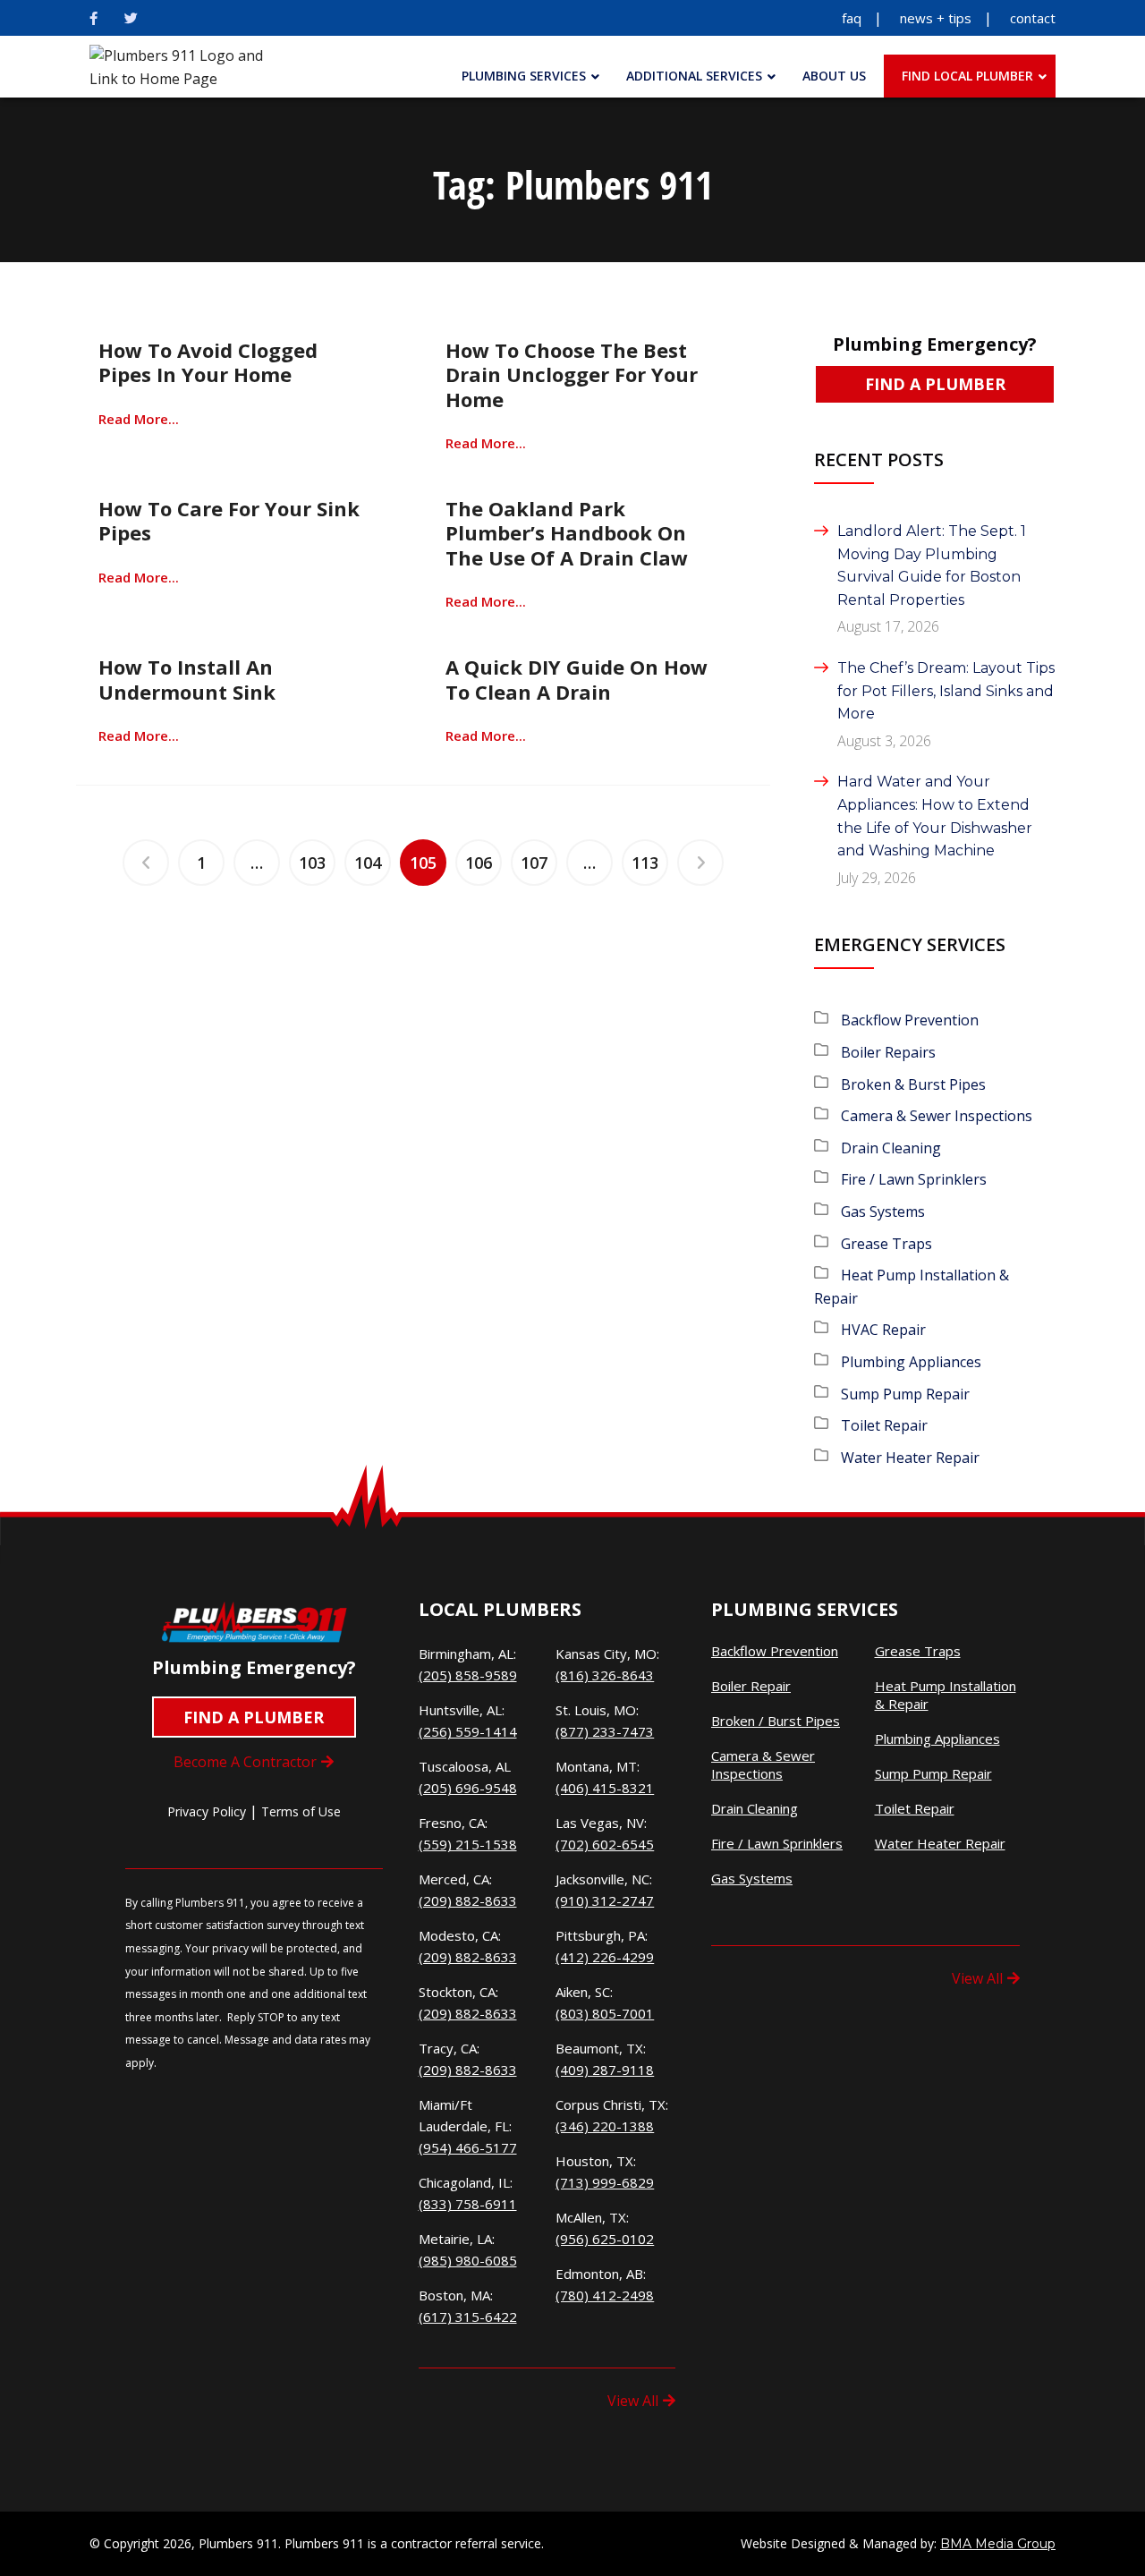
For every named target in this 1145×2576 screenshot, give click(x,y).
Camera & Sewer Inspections (937, 1116)
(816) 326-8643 (605, 1675)
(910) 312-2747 (605, 1900)
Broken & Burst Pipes (913, 1084)
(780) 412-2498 (605, 2295)
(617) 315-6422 (468, 2317)
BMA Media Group (998, 2544)
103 (312, 863)
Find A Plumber (935, 384)
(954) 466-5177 (468, 2147)
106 (479, 863)
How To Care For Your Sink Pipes (229, 520)
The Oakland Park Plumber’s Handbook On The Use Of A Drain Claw (567, 533)
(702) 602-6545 (605, 1844)
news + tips (936, 18)
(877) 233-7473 (605, 1731)
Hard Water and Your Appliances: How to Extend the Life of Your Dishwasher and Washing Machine (935, 816)
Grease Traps (886, 1244)
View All (633, 2401)
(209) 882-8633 (468, 1900)
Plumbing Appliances (911, 1362)
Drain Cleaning (891, 1148)
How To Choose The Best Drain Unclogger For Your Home (572, 374)
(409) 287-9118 (605, 2070)
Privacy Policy (207, 1811)
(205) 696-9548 (468, 1788)
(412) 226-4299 (605, 1957)
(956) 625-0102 (605, 2239)
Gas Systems (883, 1211)
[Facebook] (93, 18)
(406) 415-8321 (605, 1788)
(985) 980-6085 (468, 2260)
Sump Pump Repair (905, 1394)
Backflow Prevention (910, 1020)
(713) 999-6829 (605, 2182)
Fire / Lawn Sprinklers (914, 1179)
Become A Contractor (245, 1762)
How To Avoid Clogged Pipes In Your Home (208, 362)
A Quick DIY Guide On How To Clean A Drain (577, 679)
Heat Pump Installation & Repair (946, 1695)
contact (1033, 18)
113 (645, 863)
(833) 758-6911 (468, 2204)
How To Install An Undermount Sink (187, 679)
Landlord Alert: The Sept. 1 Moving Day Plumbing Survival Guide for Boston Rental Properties (932, 565)
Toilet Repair (884, 1425)
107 (534, 863)
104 (368, 863)
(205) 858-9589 (468, 1675)
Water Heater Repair (910, 1458)
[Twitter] (131, 18)
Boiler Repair (751, 1686)
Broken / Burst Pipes (776, 1721)
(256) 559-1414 (468, 1731)
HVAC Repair (883, 1330)
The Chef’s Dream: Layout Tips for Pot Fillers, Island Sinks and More (946, 691)
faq (852, 18)
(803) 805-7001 (605, 2013)
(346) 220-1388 (605, 2126)
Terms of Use (301, 1811)
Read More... (139, 419)
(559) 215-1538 (468, 1844)
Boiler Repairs (888, 1052)
